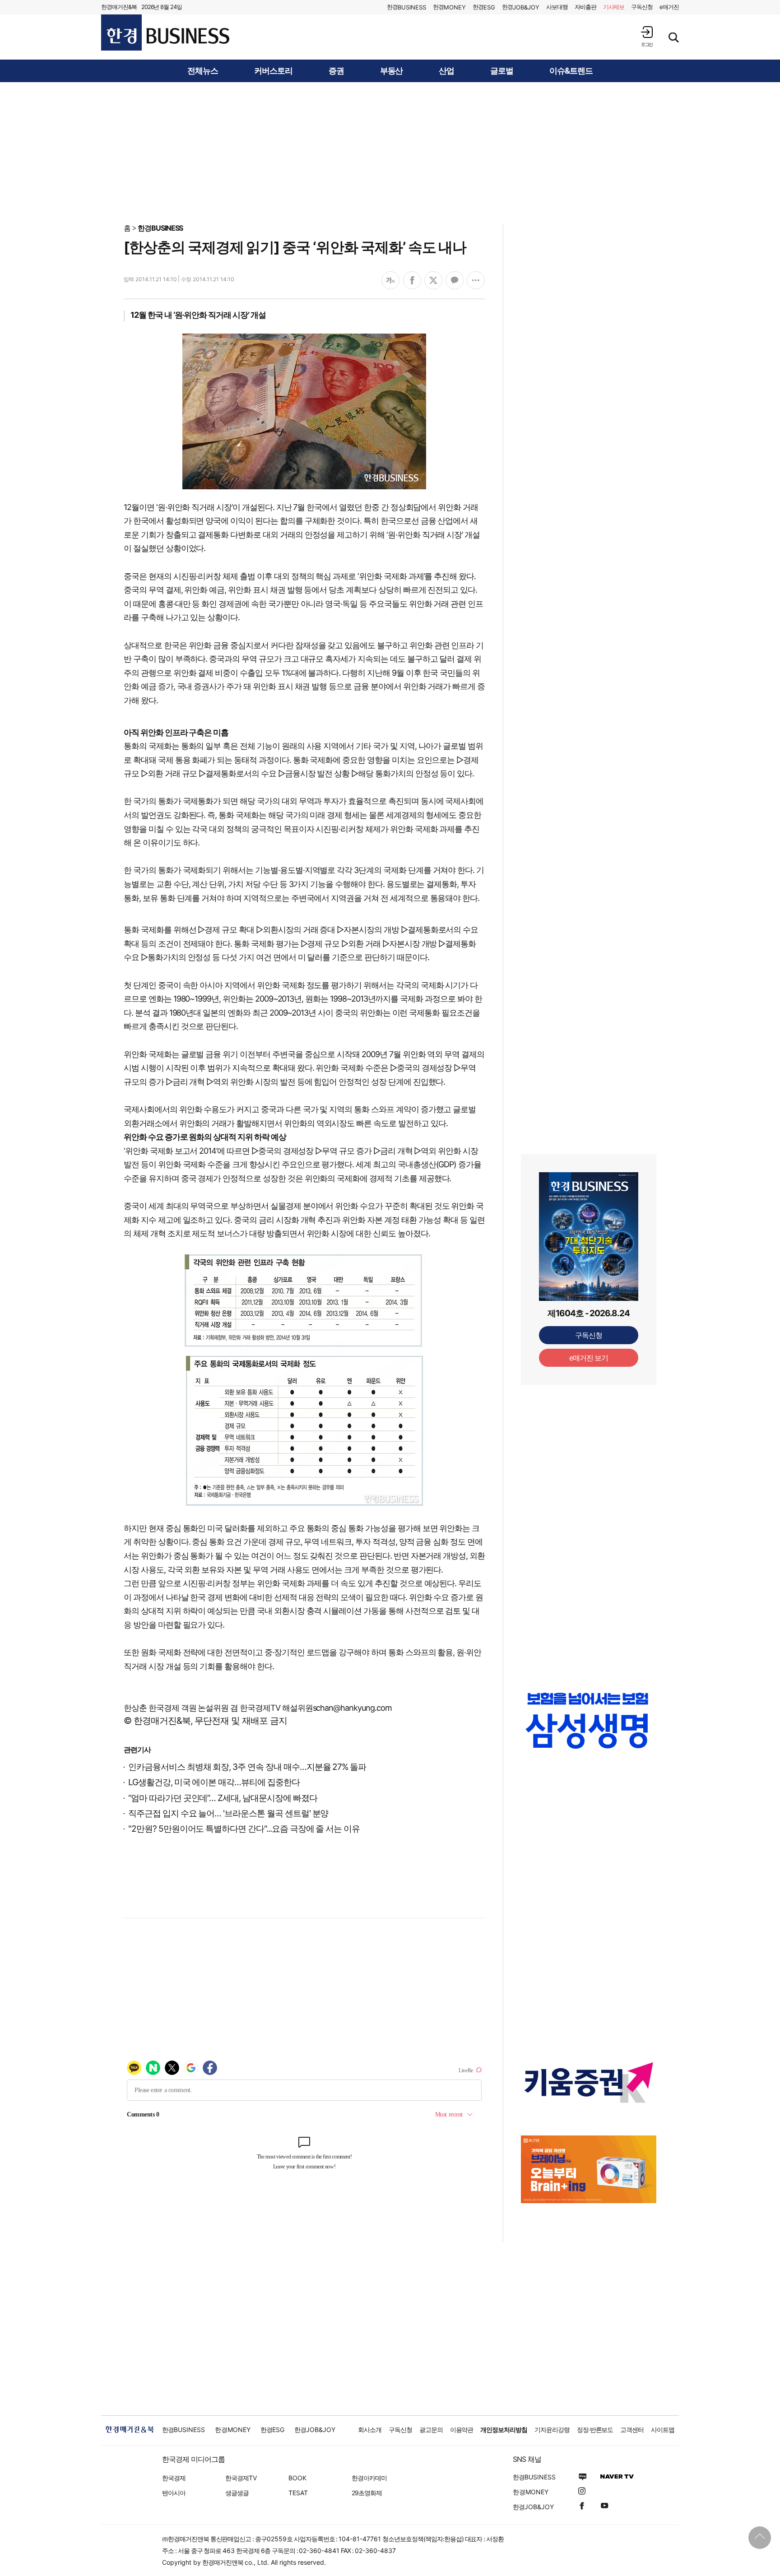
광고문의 (431, 2430)
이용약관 (462, 2430)
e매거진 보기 (589, 1358)
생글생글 (237, 2493)
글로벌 (502, 71)
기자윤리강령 (552, 2430)
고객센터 (632, 2430)
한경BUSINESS (160, 228)
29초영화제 (367, 2493)
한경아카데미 (369, 2478)
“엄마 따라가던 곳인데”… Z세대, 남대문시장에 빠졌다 (223, 1798)
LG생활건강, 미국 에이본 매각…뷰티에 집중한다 (214, 1782)
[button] (647, 36)
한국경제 (174, 2478)
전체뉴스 (203, 71)
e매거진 (669, 7)
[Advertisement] (390, 152)
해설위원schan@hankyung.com (337, 1708)
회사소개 (370, 2430)
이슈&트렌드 (571, 71)
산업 (446, 71)
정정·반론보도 (595, 2430)
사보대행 (557, 7)
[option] (589, 1729)
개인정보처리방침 (504, 2430)
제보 (614, 7)
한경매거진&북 (119, 7)
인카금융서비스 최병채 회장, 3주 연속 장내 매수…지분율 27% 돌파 (247, 1767)
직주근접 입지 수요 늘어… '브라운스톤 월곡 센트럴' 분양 (228, 1813)
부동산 (392, 71)
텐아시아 (174, 2493)
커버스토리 (273, 71)
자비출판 (585, 7)
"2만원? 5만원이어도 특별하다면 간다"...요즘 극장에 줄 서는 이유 (244, 1829)
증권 (336, 71)
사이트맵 (663, 2430)
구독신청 (642, 7)
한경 (406, 7)
